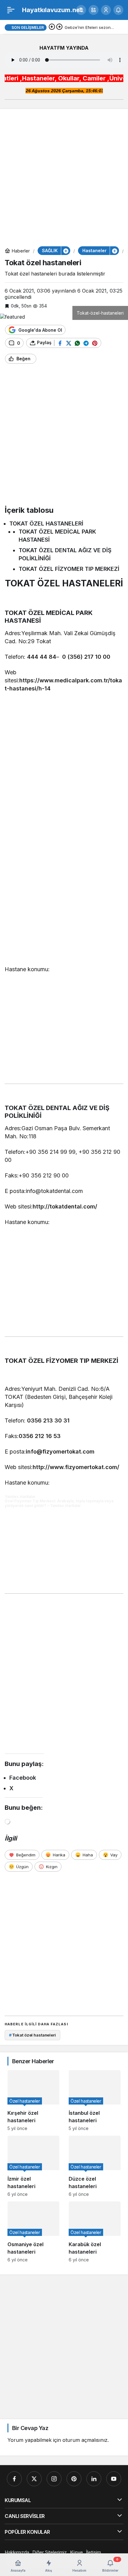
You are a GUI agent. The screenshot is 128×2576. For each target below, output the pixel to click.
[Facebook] (14, 2479)
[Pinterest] (74, 2479)
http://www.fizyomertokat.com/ (76, 1467)
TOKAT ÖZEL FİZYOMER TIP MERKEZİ (69, 569)
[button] (94, 10)
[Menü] (11, 10)
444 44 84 (42, 657)
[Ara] (81, 10)
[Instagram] (54, 2479)
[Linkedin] (94, 2479)
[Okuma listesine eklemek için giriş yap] (44, 359)
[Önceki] (52, 27)
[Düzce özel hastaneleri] (95, 2166)
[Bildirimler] (118, 10)
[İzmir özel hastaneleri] (33, 2166)
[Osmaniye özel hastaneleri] (33, 2232)
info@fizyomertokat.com (60, 1452)
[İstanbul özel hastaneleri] (95, 2100)
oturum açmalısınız (85, 2440)
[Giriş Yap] (106, 10)
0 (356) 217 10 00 (86, 657)
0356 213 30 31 (48, 1420)
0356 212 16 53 (40, 1436)
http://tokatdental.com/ (65, 1206)
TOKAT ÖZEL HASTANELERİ (46, 523)
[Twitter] (34, 2479)
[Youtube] (114, 2479)
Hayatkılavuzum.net (52, 10)
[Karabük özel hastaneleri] (95, 2232)
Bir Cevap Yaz (30, 2428)
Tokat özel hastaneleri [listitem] (32, 2035)
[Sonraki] (59, 27)
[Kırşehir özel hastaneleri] (33, 2100)
